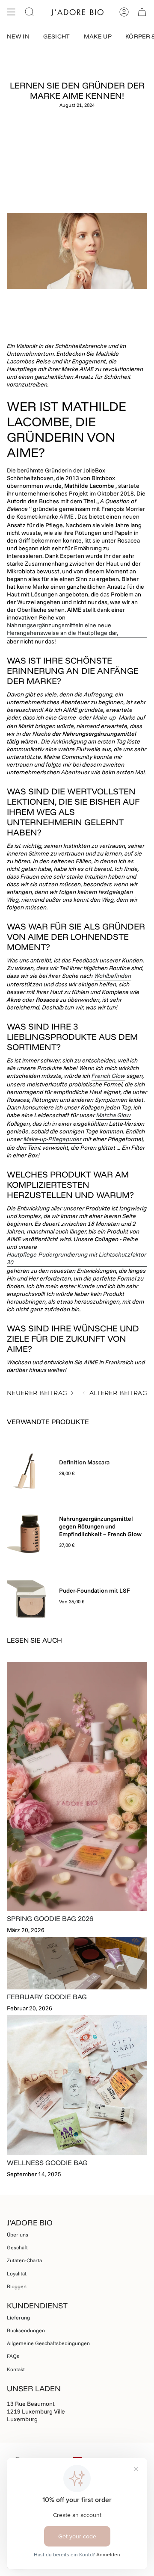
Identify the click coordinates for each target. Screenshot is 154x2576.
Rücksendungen (26, 2330)
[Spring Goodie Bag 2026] (77, 1787)
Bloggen (17, 2286)
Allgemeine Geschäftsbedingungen (48, 2343)
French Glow (108, 1076)
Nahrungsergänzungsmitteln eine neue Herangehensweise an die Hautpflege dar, (62, 629)
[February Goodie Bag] (77, 1963)
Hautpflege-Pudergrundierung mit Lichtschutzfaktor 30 (77, 1258)
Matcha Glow (114, 1115)
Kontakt (16, 2369)
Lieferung (18, 2318)
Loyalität (17, 2274)
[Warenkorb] (142, 12)
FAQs (13, 2356)
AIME (67, 516)
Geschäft (17, 2247)
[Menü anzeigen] (11, 12)
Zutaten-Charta (24, 2260)
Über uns (18, 2235)
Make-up (104, 717)
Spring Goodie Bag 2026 (50, 1918)
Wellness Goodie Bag (47, 2163)
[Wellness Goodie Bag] (77, 2085)
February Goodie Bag (47, 1997)
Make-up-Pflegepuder (53, 1139)
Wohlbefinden (113, 976)
